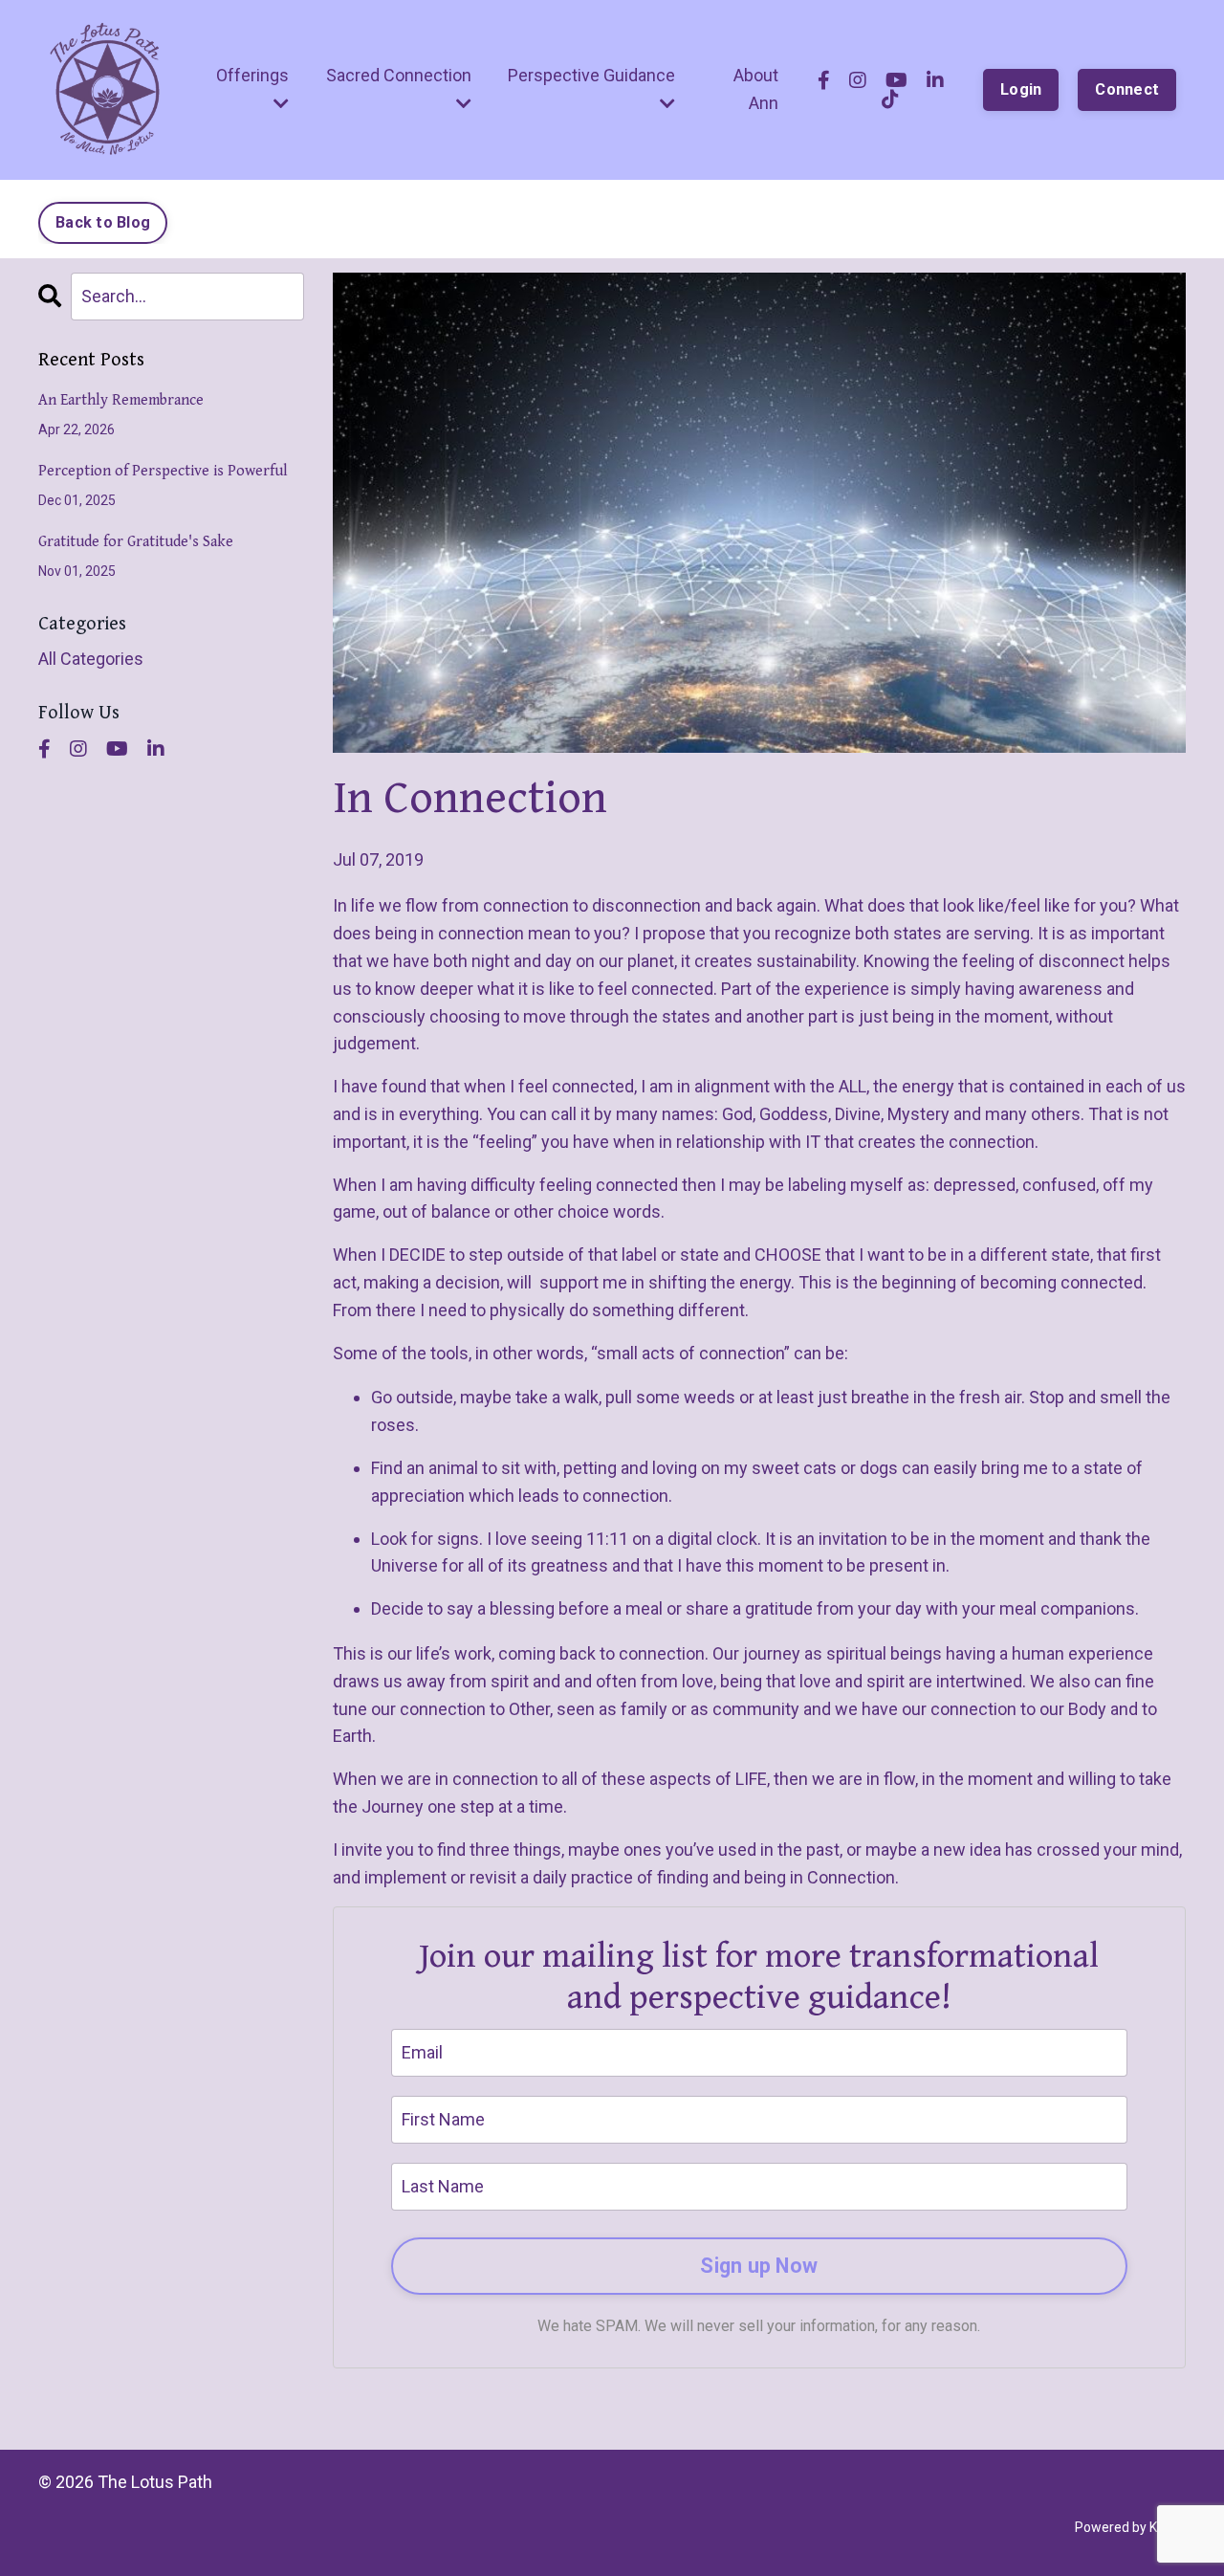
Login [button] (1021, 89)
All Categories (91, 659)
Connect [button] (1127, 89)
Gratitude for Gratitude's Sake (136, 542)
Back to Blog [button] (103, 222)
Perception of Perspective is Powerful (163, 471)
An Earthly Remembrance (121, 400)
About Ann (756, 89)
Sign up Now (759, 2266)
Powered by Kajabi (1130, 2527)
